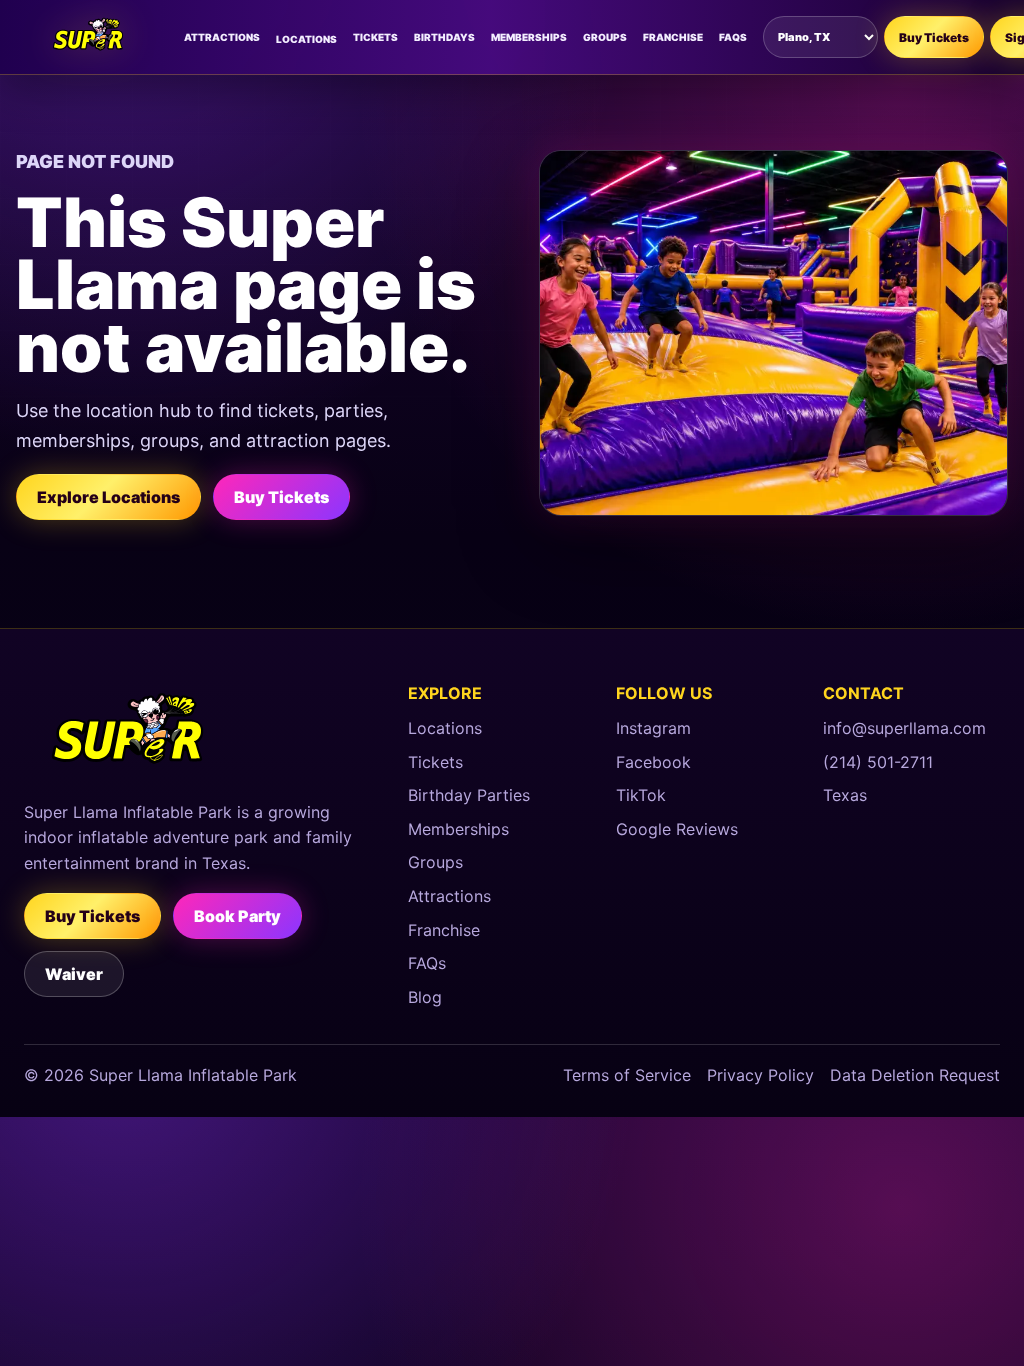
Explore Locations (108, 497)
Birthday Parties (469, 795)
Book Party (237, 916)
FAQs (733, 37)
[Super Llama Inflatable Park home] (91, 37)
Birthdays (444, 37)
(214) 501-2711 (878, 762)
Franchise (673, 37)
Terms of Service (627, 1075)
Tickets (375, 37)
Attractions (222, 37)
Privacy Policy (760, 1075)
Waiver (74, 974)
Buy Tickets (934, 37)
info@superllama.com (904, 728)
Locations (306, 39)
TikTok (641, 795)
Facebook (653, 762)
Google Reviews (677, 829)
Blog (425, 997)
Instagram (653, 728)
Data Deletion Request (915, 1075)
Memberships (529, 37)
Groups (605, 37)
